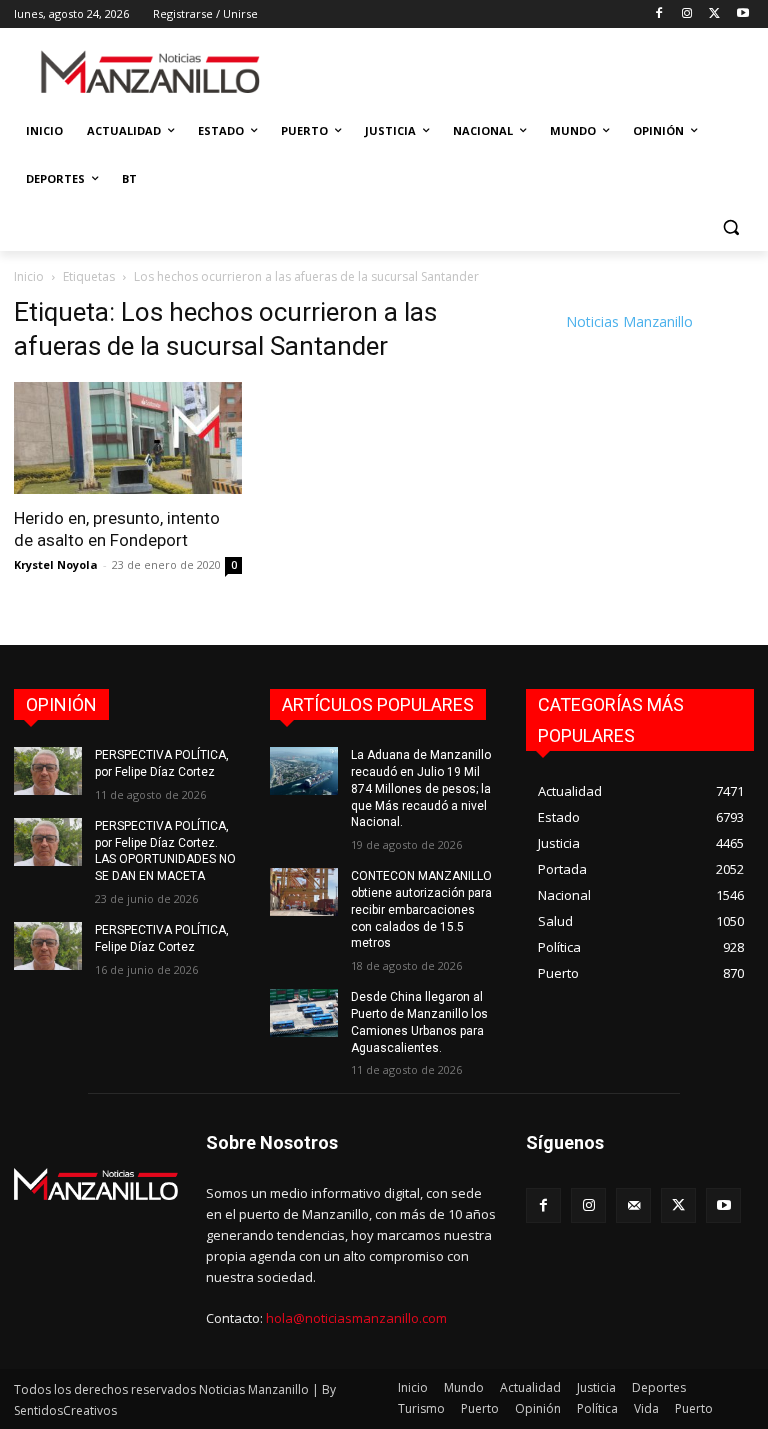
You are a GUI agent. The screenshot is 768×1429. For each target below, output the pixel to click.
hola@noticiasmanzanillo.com (356, 1318)
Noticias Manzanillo (629, 321)
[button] (730, 227)
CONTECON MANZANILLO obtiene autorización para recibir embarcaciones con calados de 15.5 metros (421, 909)
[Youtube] (742, 14)
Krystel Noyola (56, 564)
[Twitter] (714, 14)
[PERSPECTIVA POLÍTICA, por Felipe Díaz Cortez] (48, 771)
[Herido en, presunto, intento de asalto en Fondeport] (128, 438)
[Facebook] (659, 14)
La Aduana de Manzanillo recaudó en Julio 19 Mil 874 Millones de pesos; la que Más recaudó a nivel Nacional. (421, 788)
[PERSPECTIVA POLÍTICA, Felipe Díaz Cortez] (48, 946)
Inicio (29, 276)
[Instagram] (687, 14)
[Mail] (633, 1205)
